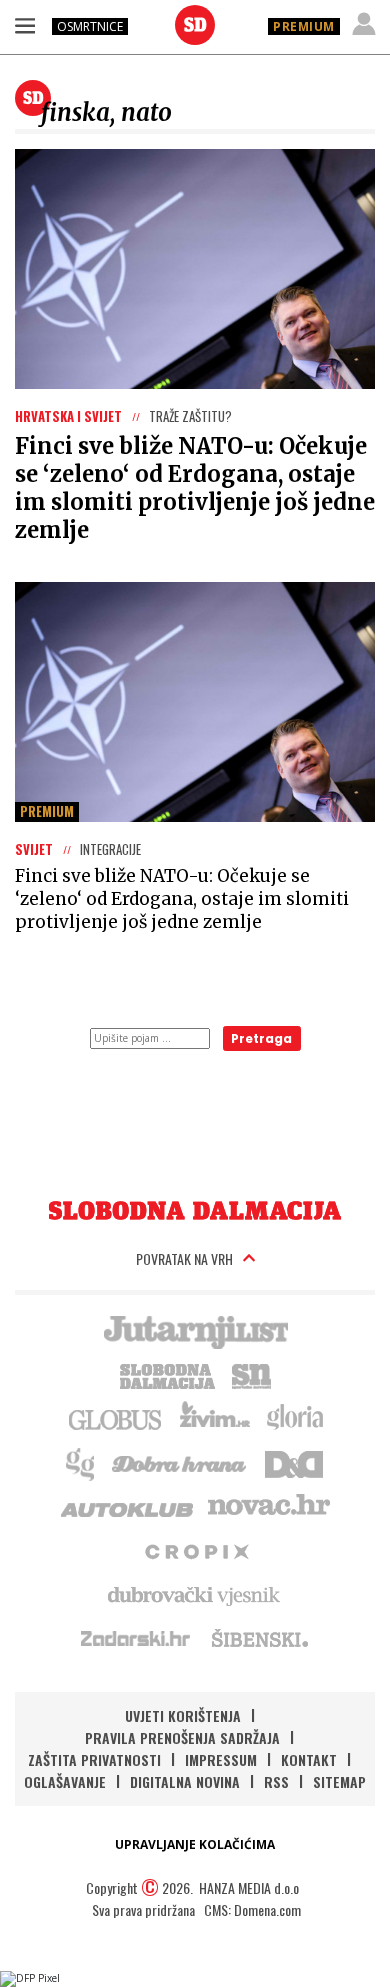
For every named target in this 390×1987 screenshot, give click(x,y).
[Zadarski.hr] (136, 1638)
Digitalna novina (185, 1781)
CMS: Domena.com (252, 1909)
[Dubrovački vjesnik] (195, 1594)
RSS (276, 1781)
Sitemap (339, 1781)
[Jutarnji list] (195, 1330)
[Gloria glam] (81, 1462)
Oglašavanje (65, 1781)
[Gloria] (294, 1418)
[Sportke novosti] (252, 1374)
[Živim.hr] (215, 1418)
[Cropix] (195, 1550)
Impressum (221, 1759)
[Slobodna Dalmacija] (195, 25)
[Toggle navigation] (25, 25)
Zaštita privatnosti (94, 1759)
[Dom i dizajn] (294, 1462)
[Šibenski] (259, 1638)
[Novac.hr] (269, 1506)
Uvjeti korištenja (183, 1715)
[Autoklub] (128, 1506)
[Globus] (116, 1418)
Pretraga (261, 1038)
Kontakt (309, 1759)
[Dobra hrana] (180, 1462)
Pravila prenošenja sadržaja (182, 1737)
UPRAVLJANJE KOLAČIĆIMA (195, 1844)
